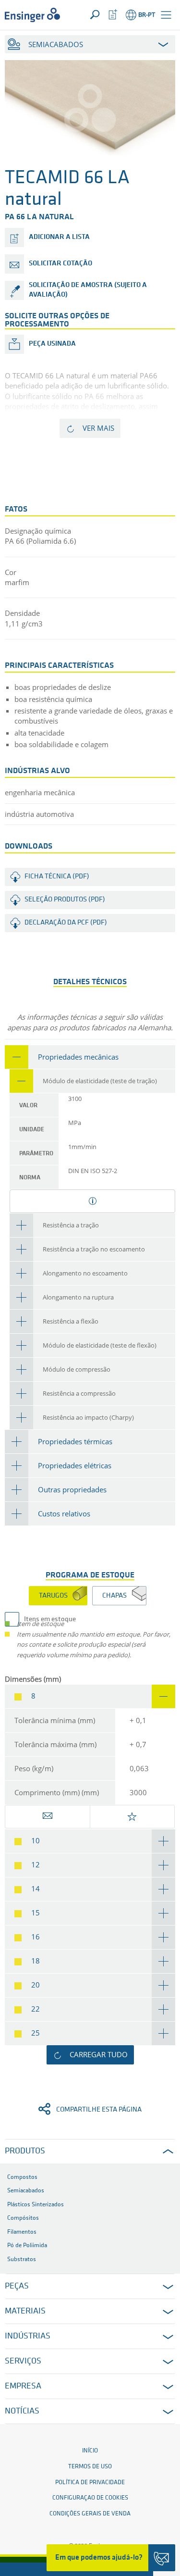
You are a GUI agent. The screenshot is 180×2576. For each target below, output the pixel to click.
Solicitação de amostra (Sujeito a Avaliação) (88, 290)
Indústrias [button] (28, 2337)
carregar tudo (99, 2054)
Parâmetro (36, 1154)
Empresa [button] (23, 2387)
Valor (28, 1106)
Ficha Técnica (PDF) (57, 877)
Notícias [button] (22, 2412)
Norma (30, 1178)
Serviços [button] (23, 2362)
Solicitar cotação (60, 264)
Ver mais (98, 428)
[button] (166, 15)
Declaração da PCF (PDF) (66, 923)
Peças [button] (17, 2287)
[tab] (90, 1057)
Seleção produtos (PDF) (65, 900)
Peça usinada (52, 344)
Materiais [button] (25, 2312)
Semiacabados (56, 44)
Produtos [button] (25, 2151)
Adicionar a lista (59, 237)
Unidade (32, 1130)
